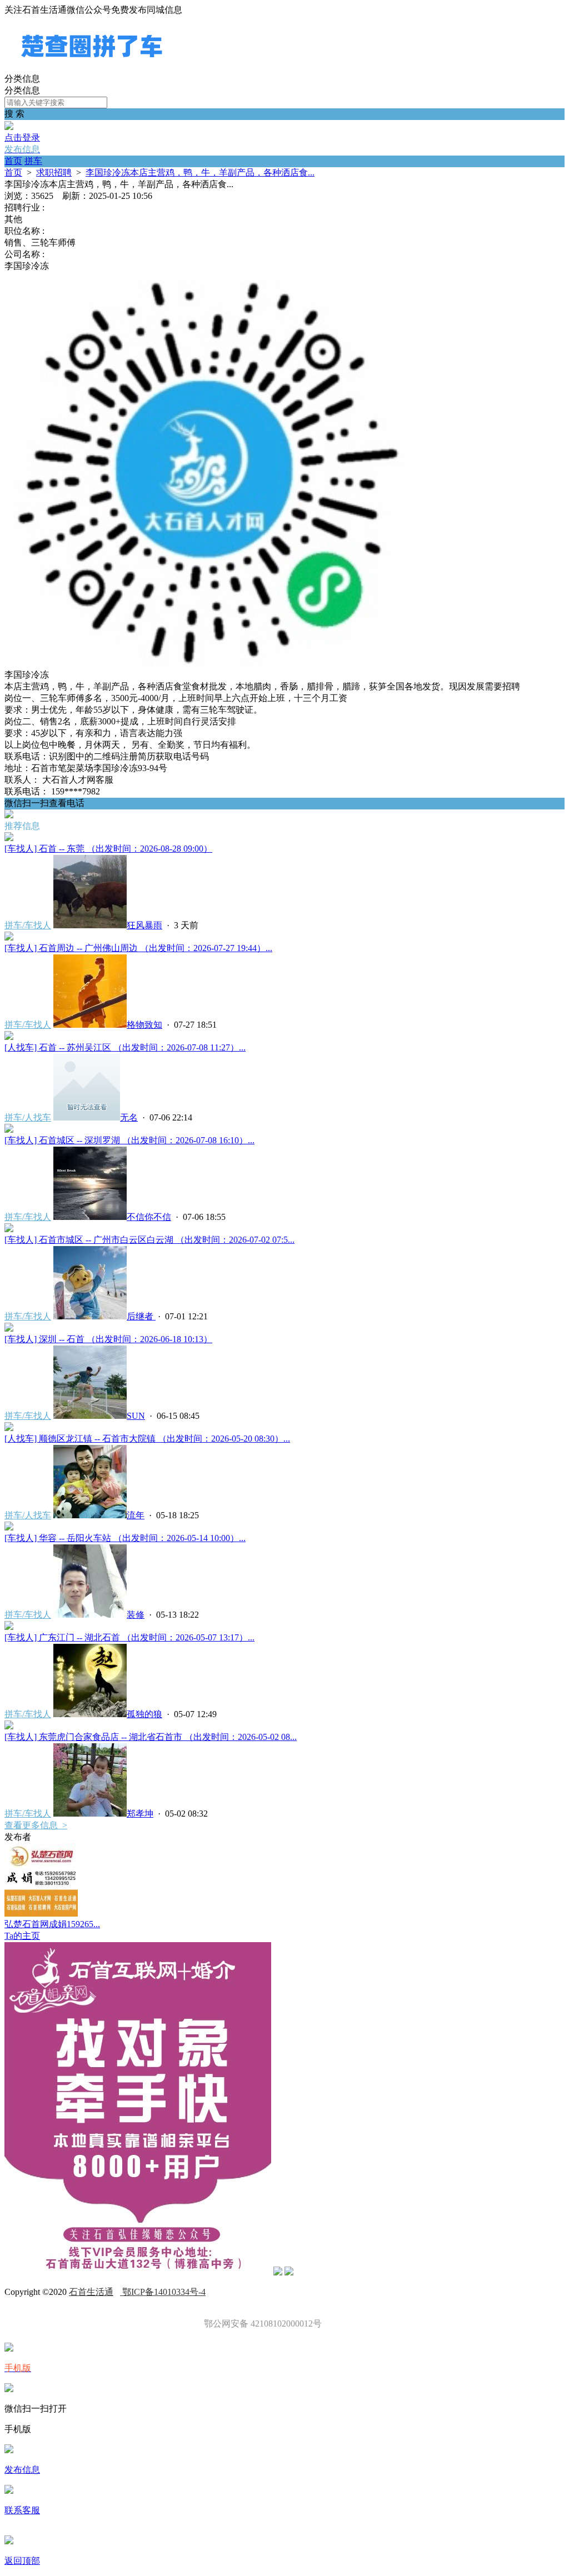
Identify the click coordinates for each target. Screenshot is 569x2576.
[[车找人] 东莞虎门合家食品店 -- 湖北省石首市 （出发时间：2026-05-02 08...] (9, 1726)
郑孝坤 (140, 1814)
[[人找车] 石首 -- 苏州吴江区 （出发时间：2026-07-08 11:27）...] (9, 1037)
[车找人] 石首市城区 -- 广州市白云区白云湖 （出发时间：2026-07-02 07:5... (149, 1240)
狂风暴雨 (144, 925)
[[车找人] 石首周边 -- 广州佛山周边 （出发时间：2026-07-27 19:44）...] (9, 937)
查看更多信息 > (36, 1825)
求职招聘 (54, 172)
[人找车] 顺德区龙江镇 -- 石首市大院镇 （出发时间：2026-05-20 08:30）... (147, 1439)
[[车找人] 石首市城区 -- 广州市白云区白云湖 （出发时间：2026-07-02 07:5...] (9, 1229)
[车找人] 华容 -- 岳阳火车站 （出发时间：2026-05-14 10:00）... (125, 1538)
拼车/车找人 (28, 925)
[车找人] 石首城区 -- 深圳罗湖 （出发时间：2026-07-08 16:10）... (129, 1140)
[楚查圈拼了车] (92, 68)
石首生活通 (91, 2292)
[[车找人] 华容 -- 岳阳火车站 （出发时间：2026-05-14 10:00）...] (9, 1527)
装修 (136, 1615)
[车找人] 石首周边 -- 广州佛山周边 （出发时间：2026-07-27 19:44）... (138, 948)
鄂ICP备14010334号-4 (163, 2292)
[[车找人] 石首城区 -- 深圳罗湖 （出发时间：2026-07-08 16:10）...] (9, 1130)
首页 (13, 161)
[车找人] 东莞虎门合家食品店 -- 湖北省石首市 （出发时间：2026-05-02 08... (151, 1737)
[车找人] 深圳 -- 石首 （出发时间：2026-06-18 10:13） (108, 1339)
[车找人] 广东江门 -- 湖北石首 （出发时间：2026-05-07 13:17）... (129, 1637)
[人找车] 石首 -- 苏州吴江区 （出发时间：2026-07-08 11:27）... (125, 1047)
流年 (136, 1515)
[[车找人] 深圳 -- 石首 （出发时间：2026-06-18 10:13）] (9, 1329)
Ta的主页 (22, 1936)
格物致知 (144, 1025)
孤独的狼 (144, 1714)
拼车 (33, 161)
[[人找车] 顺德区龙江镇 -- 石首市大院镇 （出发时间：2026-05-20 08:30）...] (9, 1428)
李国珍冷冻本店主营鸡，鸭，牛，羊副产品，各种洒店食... (200, 172)
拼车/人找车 (28, 1117)
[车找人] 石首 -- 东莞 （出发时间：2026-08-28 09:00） (108, 849)
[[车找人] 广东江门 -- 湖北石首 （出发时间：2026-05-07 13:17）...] (9, 1627)
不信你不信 (149, 1217)
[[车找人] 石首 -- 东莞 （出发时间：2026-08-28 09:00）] (9, 838)
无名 (129, 1117)
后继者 (141, 1316)
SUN (136, 1416)
